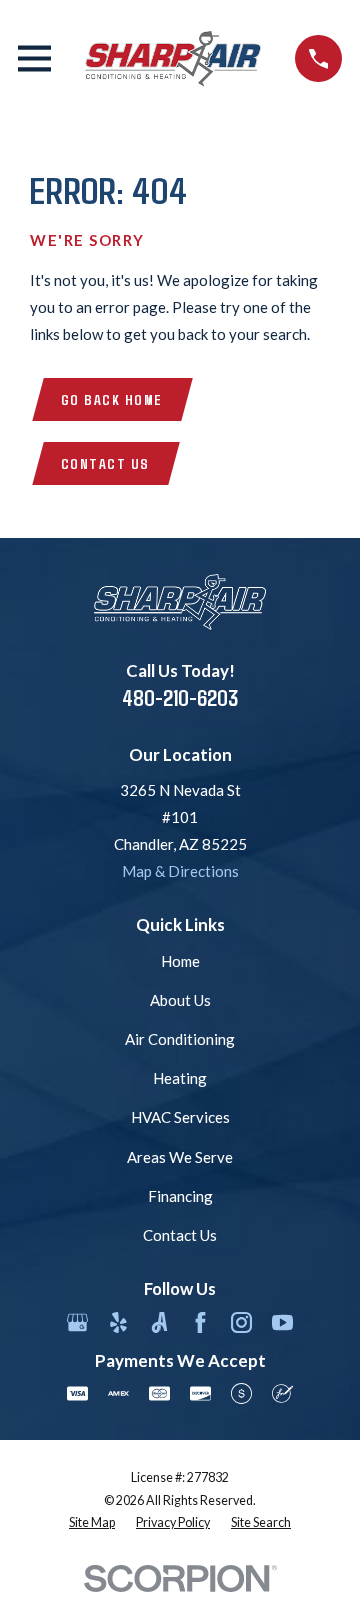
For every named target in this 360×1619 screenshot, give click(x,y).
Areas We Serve (180, 1157)
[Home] (173, 59)
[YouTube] (282, 1322)
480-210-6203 (180, 697)
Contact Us (105, 463)
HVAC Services (180, 1117)
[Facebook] (200, 1322)
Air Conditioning (180, 1039)
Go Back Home (112, 399)
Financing (180, 1196)
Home (180, 961)
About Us (180, 1000)
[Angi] (159, 1322)
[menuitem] (92, 1523)
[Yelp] (118, 1322)
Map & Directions (180, 871)
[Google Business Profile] (77, 1322)
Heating (180, 1078)
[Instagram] (241, 1322)
